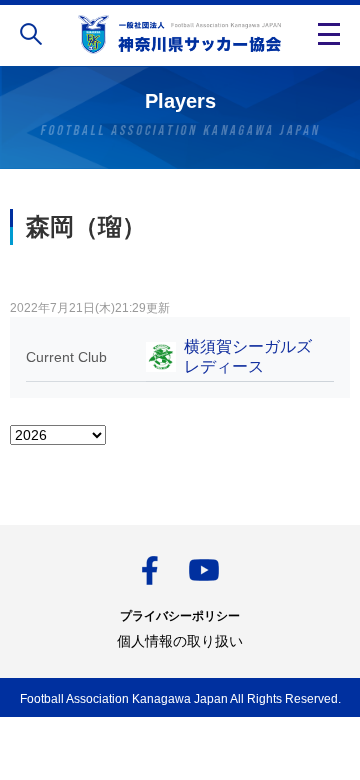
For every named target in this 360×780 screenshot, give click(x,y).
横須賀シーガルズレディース (248, 356)
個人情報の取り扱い (180, 641)
